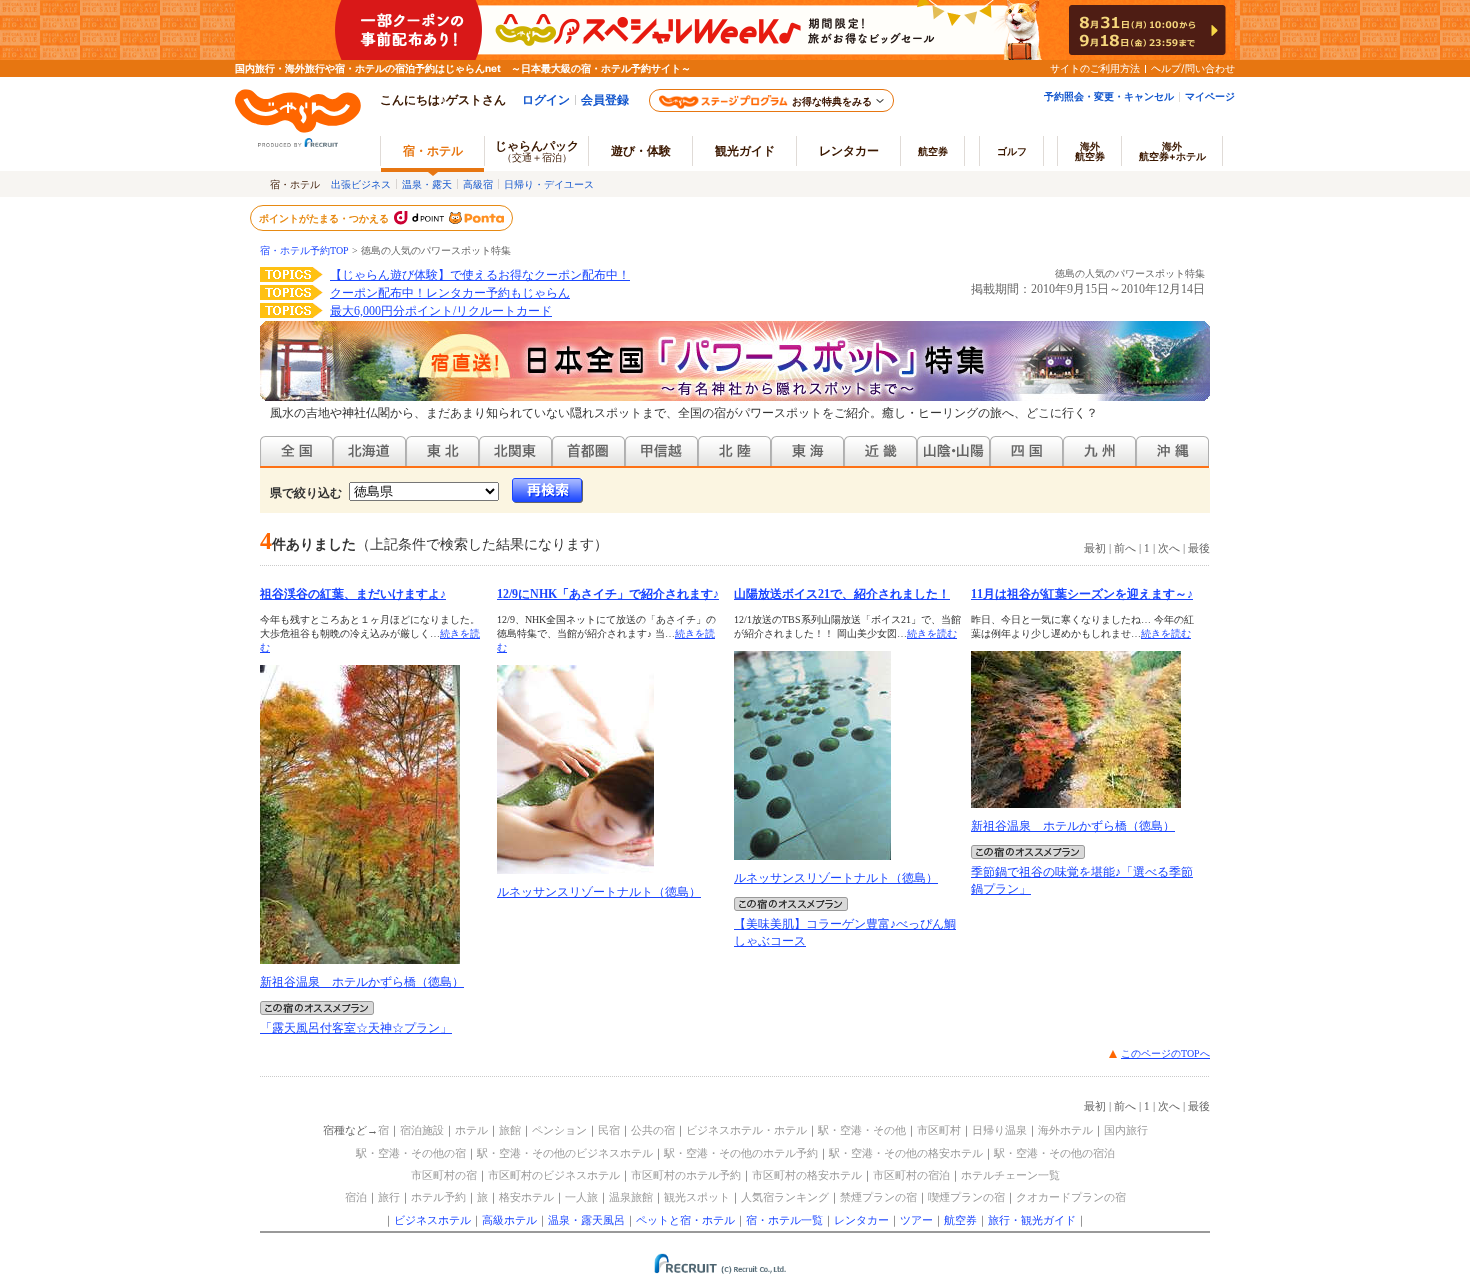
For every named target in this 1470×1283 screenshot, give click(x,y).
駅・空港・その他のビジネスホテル (565, 1153)
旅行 (389, 1197)
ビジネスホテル (432, 1220)
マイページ (1210, 96)
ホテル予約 (438, 1197)
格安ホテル (526, 1197)
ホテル (471, 1130)
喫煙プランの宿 (966, 1197)
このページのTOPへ (1165, 1053)
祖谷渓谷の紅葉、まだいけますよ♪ (353, 594)
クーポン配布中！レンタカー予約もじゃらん (450, 293)
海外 (1090, 151)
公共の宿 (653, 1130)
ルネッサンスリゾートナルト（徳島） (599, 892)
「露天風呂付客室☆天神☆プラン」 (356, 1028)
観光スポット (697, 1197)
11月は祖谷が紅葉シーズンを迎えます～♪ (1082, 594)
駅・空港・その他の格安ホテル (906, 1153)
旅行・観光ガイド (1032, 1220)
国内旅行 (1126, 1130)
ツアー (916, 1220)
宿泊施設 (422, 1130)
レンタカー (849, 150)
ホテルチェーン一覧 (1010, 1175)
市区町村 (939, 1130)
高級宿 (478, 184)
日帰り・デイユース (549, 184)
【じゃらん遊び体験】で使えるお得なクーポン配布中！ (480, 275)
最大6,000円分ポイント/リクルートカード (441, 311)
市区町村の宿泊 (911, 1175)
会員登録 (605, 99)
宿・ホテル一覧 (784, 1220)
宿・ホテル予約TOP (304, 250)
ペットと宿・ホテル (685, 1220)
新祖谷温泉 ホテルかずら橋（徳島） (362, 982)
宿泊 (356, 1197)
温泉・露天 (427, 184)
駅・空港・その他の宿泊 (1054, 1153)
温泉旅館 (631, 1197)
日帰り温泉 (999, 1130)
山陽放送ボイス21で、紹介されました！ (842, 594)
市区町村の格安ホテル (807, 1175)
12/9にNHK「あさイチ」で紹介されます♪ (608, 594)
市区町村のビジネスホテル (554, 1175)
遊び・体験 (641, 150)
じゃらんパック (537, 150)
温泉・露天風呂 (586, 1220)
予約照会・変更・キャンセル (1109, 96)
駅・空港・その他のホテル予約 (741, 1153)
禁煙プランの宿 (878, 1197)
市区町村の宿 (444, 1175)
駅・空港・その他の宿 (411, 1153)
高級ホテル (509, 1220)
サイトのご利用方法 (1095, 68)
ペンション (559, 1130)
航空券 (933, 151)
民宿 (609, 1130)
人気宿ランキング (785, 1197)
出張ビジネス (361, 184)
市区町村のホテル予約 (686, 1175)
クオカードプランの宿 (1071, 1197)
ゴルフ (1012, 151)
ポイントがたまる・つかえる (325, 218)
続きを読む (932, 633)
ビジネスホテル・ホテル (746, 1130)
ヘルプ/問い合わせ (1193, 68)
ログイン (546, 99)
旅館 (510, 1130)
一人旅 (581, 1197)
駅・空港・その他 (862, 1130)
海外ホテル (1065, 1130)
